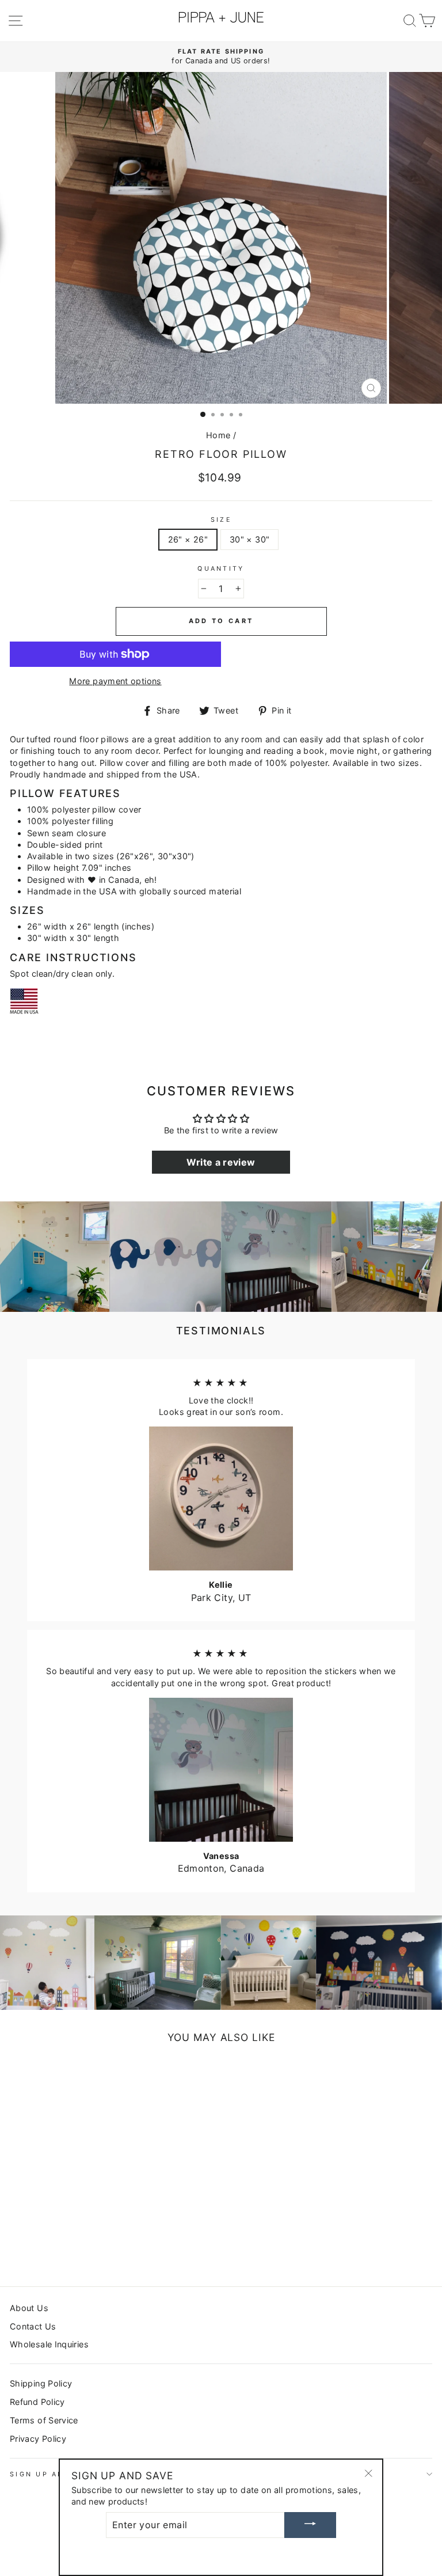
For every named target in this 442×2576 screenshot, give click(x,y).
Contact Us (33, 2326)
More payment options (115, 681)
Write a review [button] (221, 1162)
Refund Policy (37, 2402)
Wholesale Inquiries (49, 2344)
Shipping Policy (41, 2383)
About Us (29, 2308)
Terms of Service (44, 2420)
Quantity (221, 569)
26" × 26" (188, 539)
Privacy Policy (38, 2439)
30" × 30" (249, 539)
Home (218, 435)
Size (221, 520)
